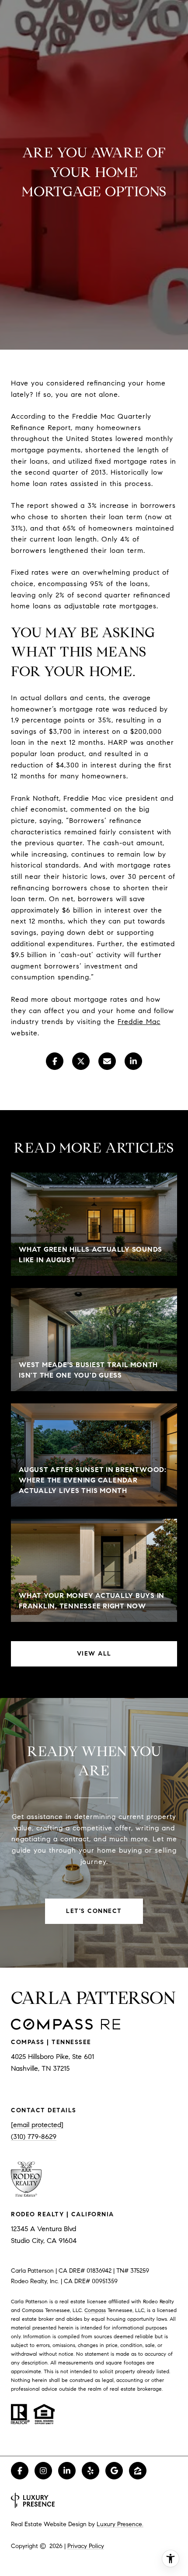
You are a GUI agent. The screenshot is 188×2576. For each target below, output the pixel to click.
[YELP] (91, 2471)
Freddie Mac (139, 1022)
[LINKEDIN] (67, 2471)
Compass (95, 2310)
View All (94, 1654)
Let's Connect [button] (94, 1911)
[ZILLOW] (138, 2471)
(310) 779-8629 (34, 2137)
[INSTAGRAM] (43, 2471)
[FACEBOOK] (20, 2471)
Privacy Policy (86, 2546)
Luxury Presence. (120, 2524)
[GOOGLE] (114, 2471)
